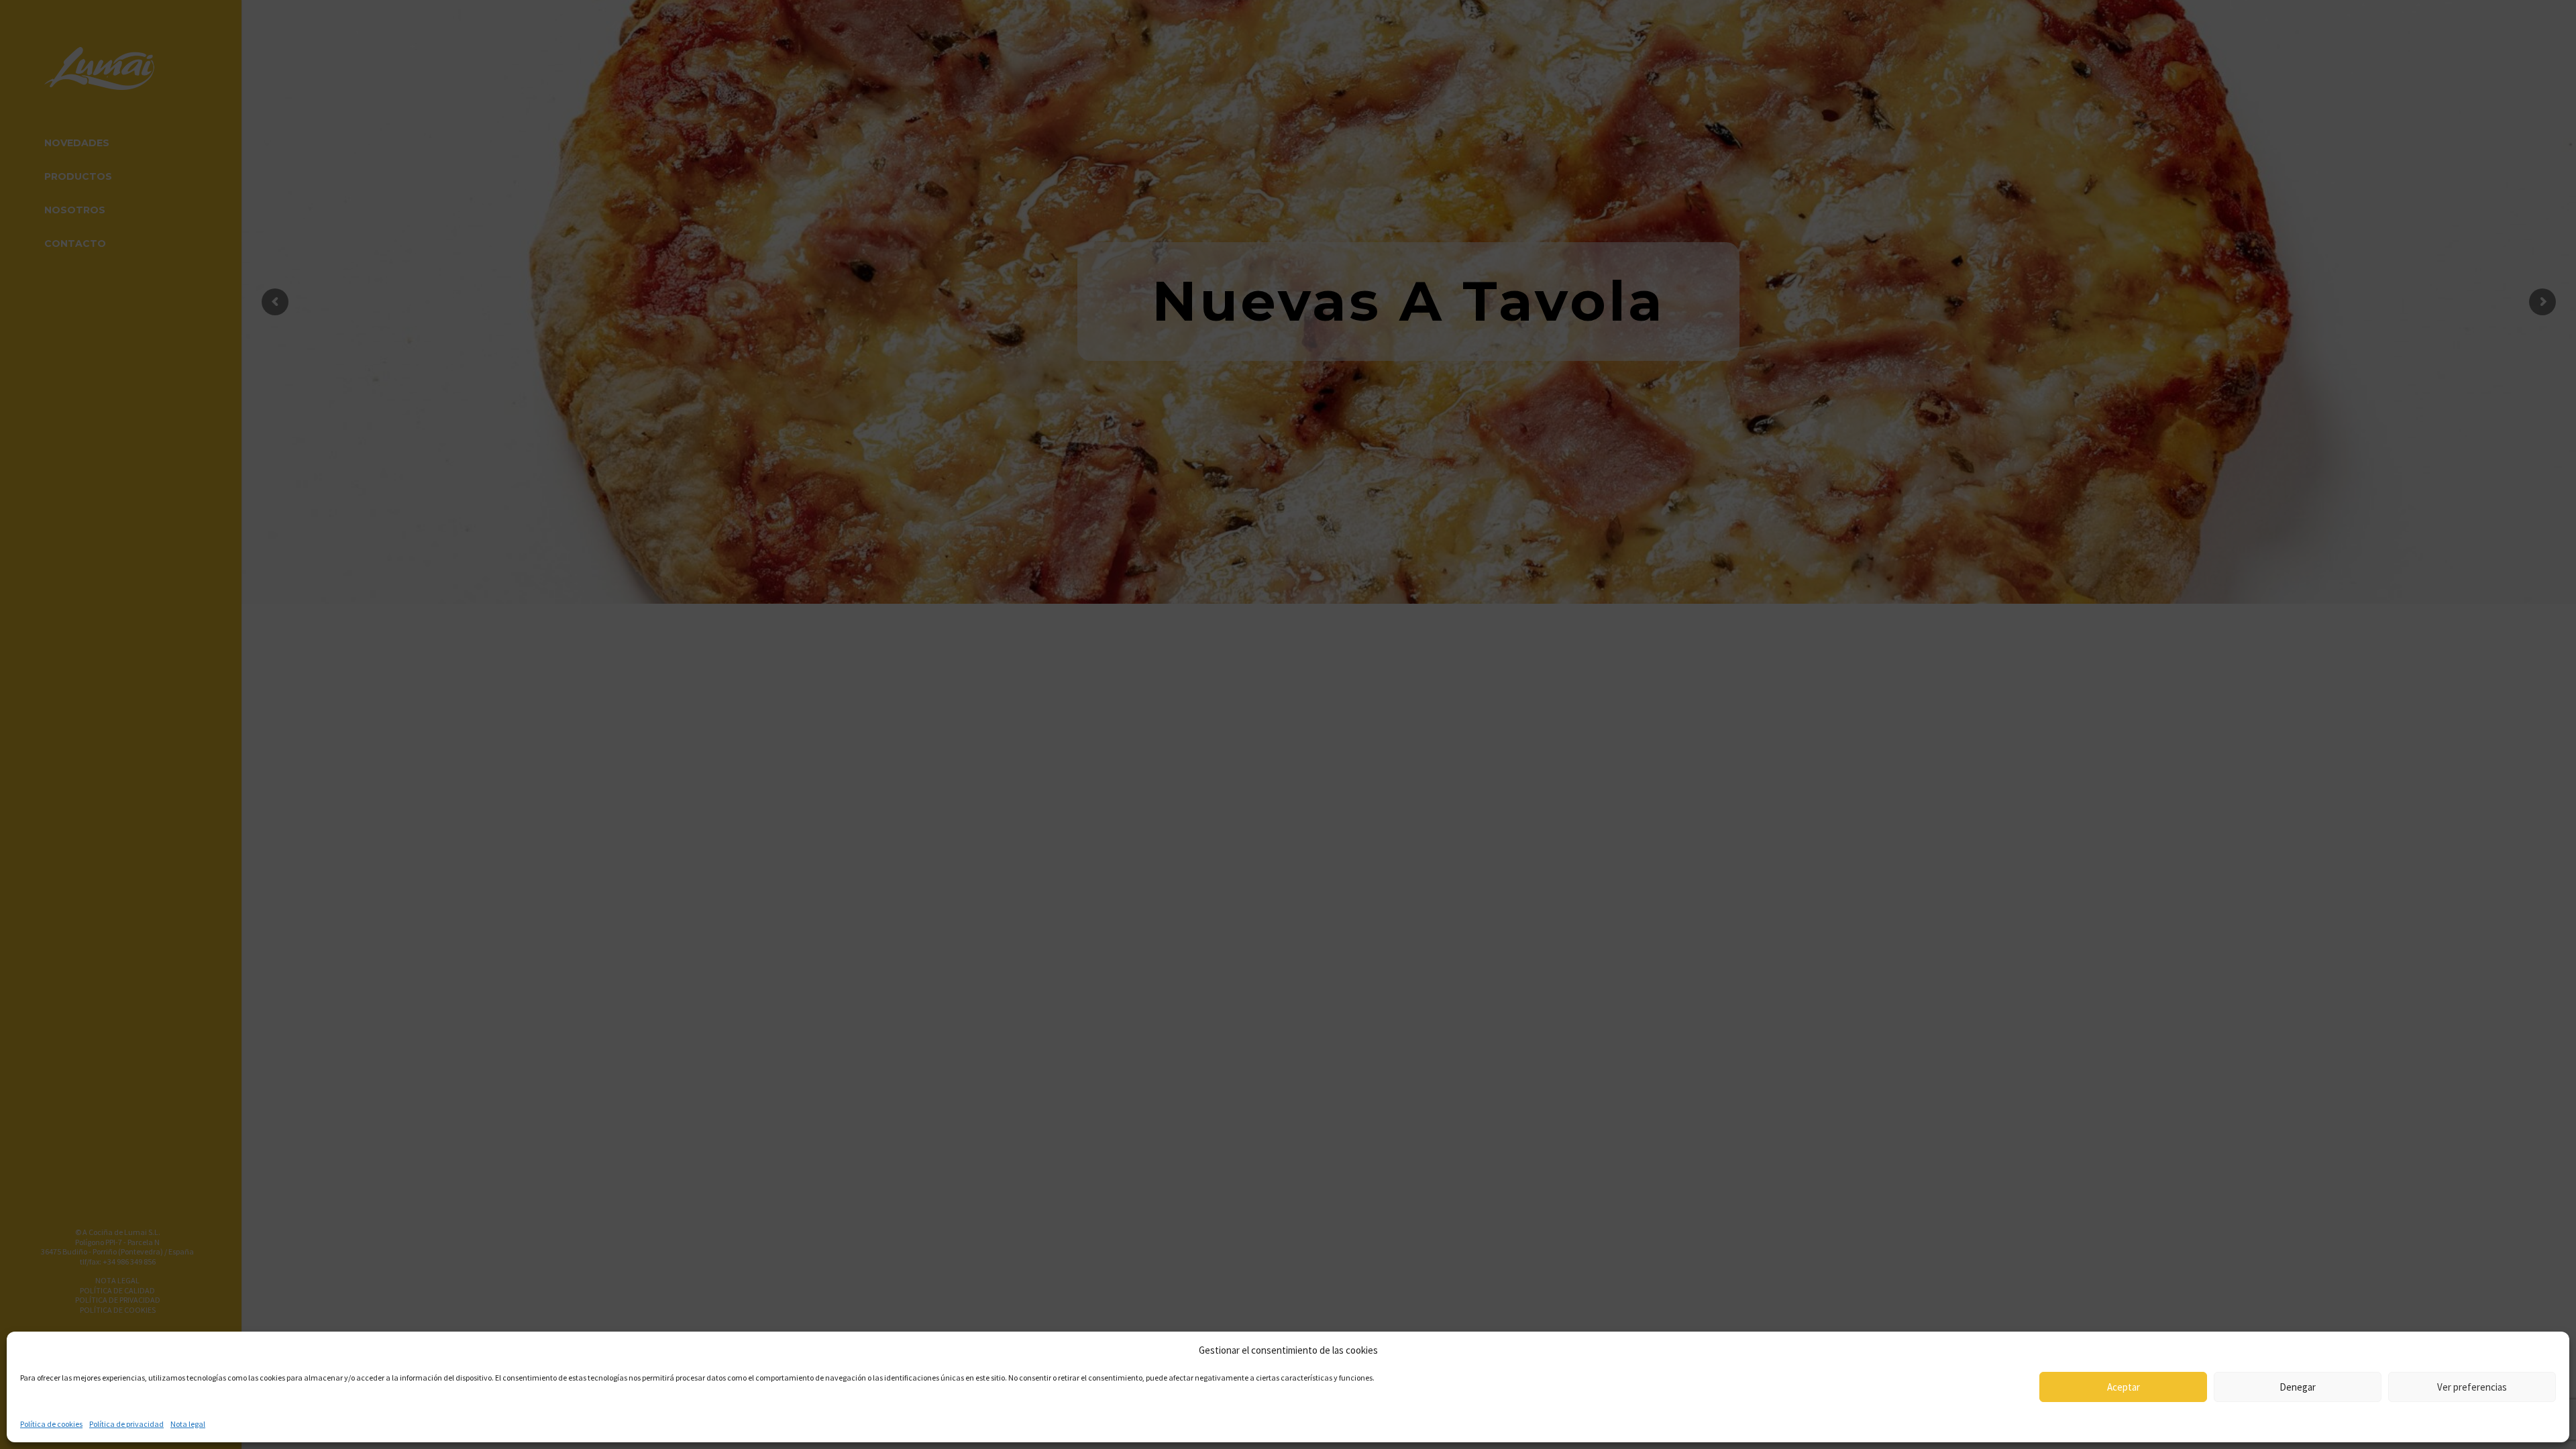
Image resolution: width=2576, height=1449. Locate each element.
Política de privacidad (126, 1424)
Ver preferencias (2472, 1387)
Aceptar (2124, 1387)
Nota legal (188, 1424)
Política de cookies (51, 1424)
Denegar (2298, 1387)
